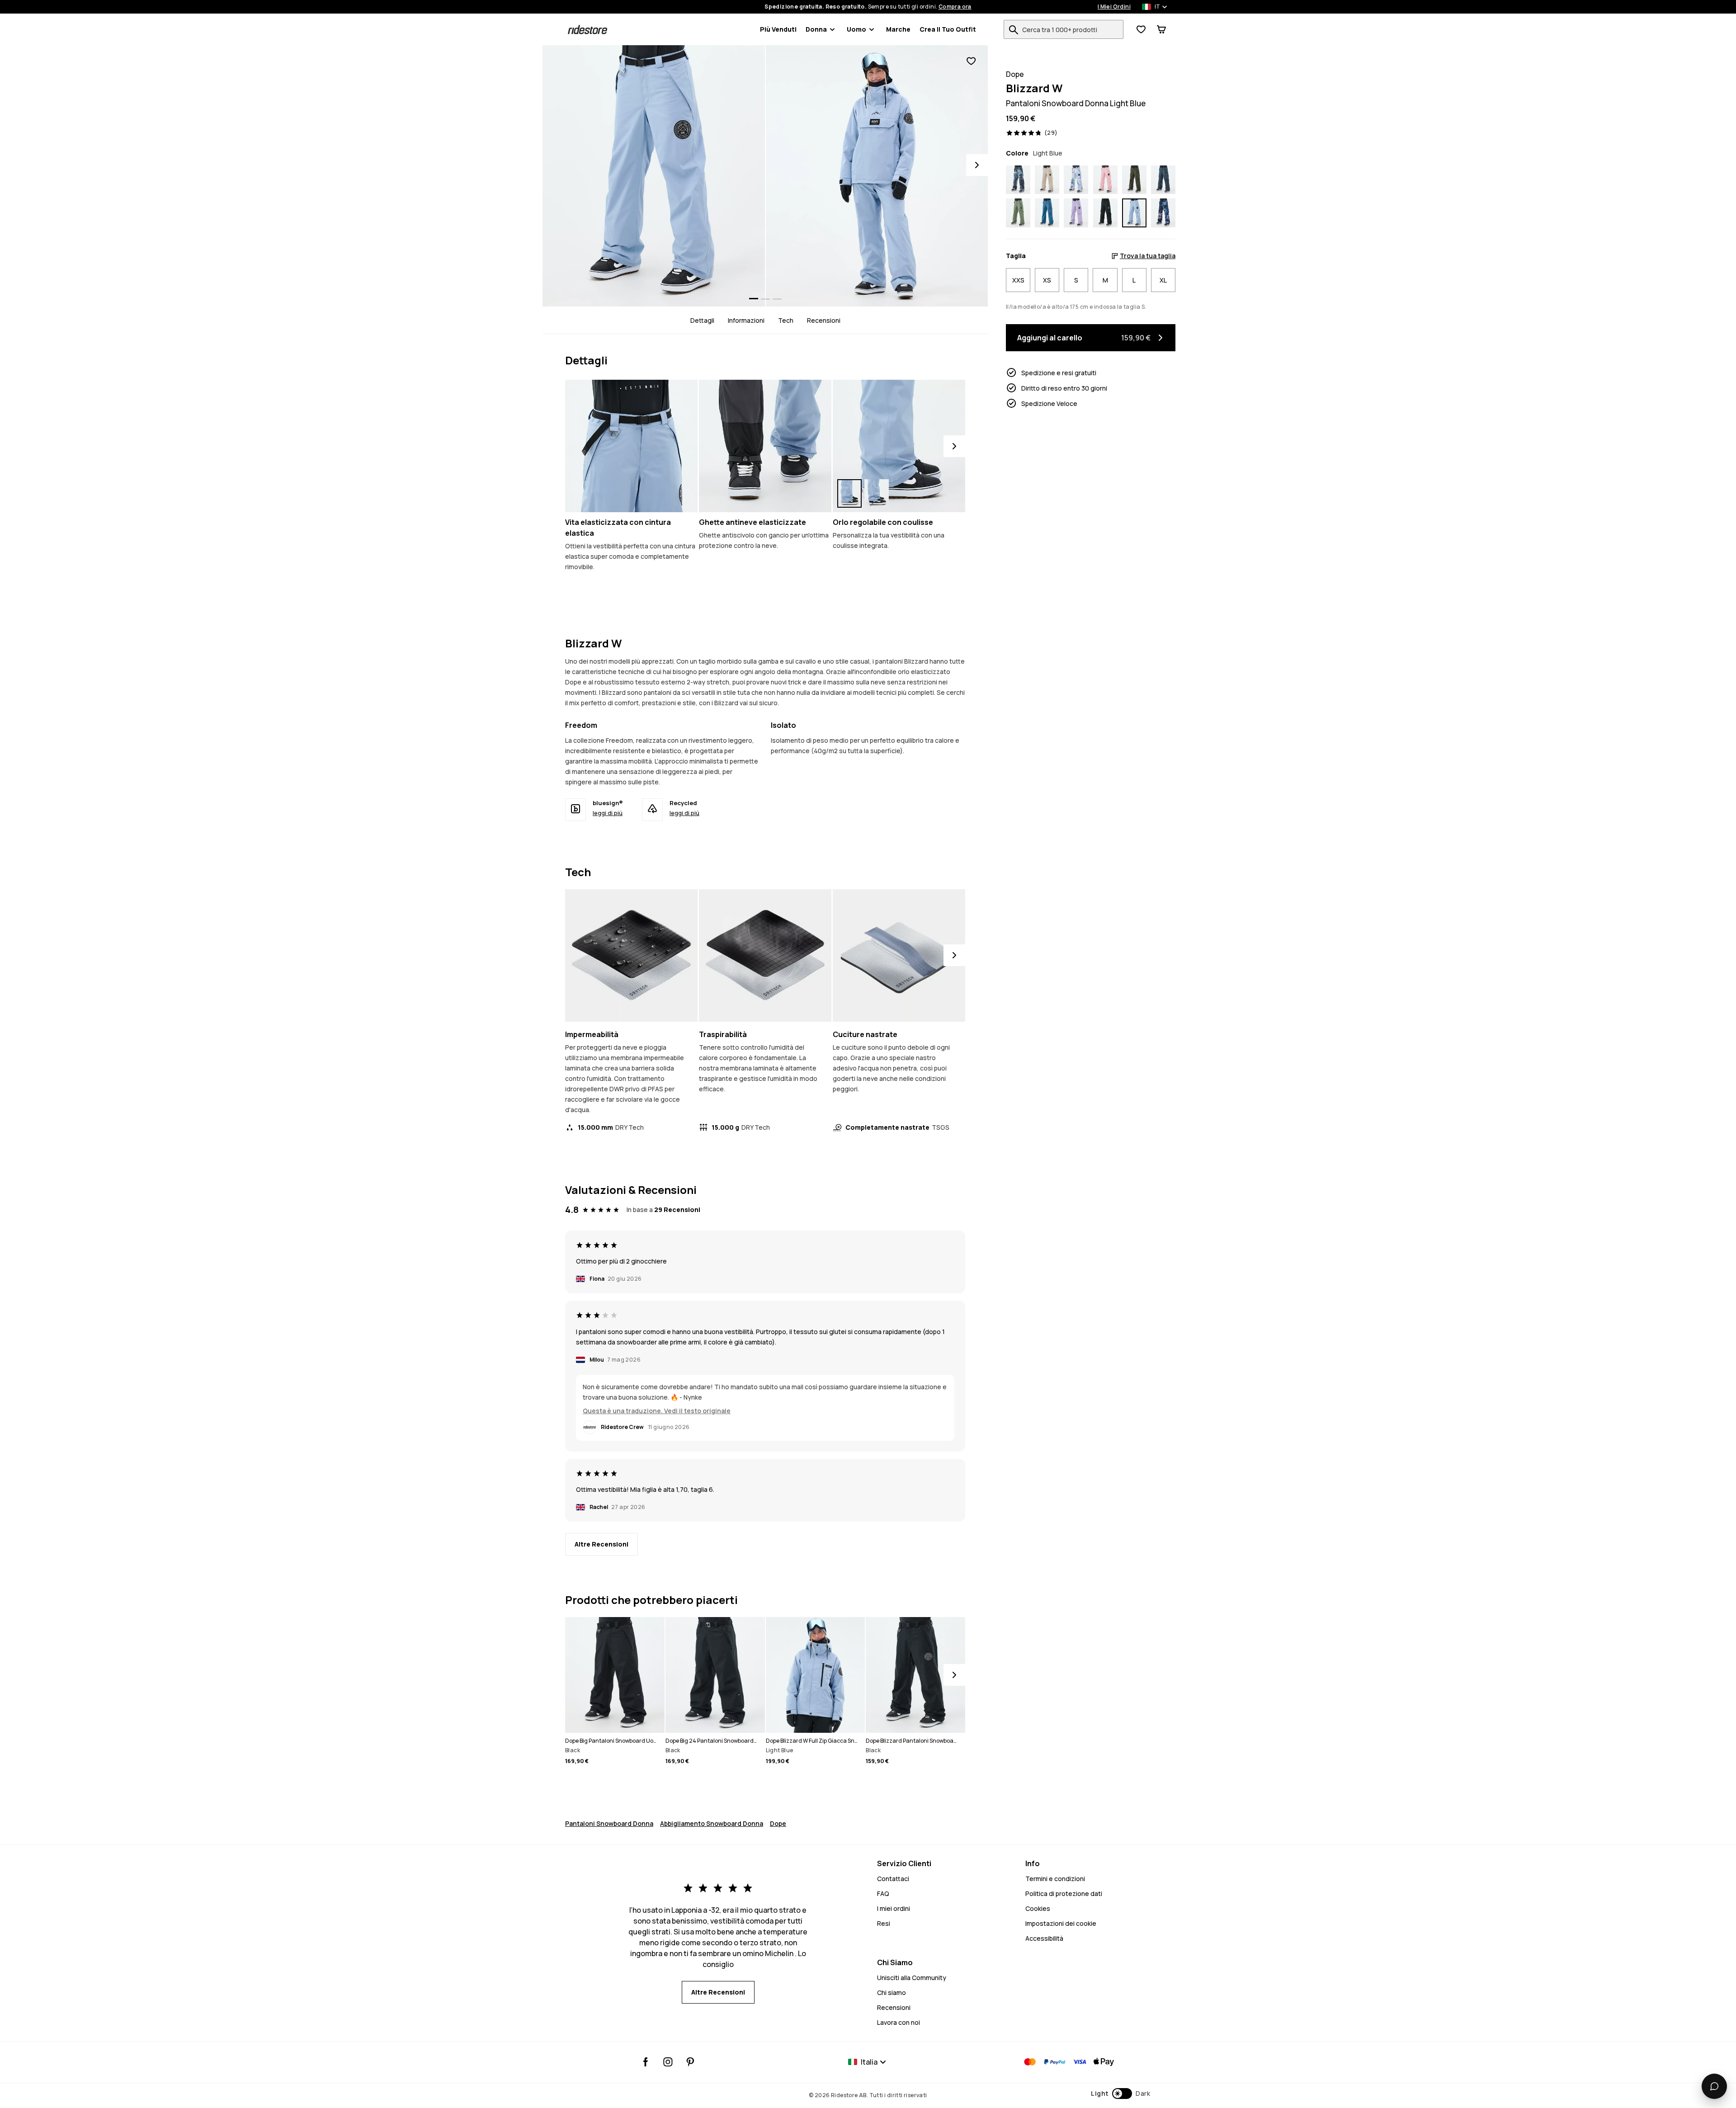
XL (1163, 280)
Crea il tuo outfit (948, 29)
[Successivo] (954, 446)
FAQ (883, 1893)
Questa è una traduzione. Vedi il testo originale (657, 1411)
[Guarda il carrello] (1161, 29)
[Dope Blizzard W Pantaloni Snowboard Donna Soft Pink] (1105, 180)
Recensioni (824, 320)
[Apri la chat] (1714, 2086)
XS (1047, 280)
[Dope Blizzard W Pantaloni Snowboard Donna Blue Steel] (1047, 213)
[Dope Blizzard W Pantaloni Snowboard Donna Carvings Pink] (1163, 213)
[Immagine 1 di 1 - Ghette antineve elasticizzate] (765, 446)
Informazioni (746, 320)
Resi (884, 1923)
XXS (1018, 280)
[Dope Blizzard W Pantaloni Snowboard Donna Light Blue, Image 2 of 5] (877, 176)
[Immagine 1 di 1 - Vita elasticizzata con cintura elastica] (631, 446)
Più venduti (778, 29)
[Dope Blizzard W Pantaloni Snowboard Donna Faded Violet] (1076, 213)
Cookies (1038, 1908)
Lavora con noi (899, 2022)
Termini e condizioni (1055, 1879)
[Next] (977, 165)
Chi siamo (892, 1992)
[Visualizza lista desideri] (1141, 29)
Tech (786, 320)
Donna (816, 29)
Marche (898, 29)
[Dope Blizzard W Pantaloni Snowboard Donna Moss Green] (1018, 213)
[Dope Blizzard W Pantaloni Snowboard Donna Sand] (1047, 180)
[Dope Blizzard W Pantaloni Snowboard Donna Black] (1105, 213)
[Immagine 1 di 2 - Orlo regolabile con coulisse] (899, 446)
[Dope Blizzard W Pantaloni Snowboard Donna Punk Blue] (1018, 180)
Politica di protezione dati (1064, 1893)
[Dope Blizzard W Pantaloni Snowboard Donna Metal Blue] (1163, 180)
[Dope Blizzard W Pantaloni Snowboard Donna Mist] (1076, 180)
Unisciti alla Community (912, 1978)
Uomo (856, 29)
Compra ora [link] (955, 7)
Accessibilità (1044, 1938)
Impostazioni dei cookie (1061, 1923)
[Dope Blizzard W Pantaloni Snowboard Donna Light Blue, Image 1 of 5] (654, 176)
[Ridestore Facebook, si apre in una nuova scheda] (646, 2062)
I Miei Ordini (1114, 7)
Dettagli (702, 320)
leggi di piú (608, 813)
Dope (778, 1823)
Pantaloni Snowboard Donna (609, 1823)
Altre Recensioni (601, 1544)
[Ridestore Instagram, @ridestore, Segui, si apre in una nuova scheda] (668, 2062)
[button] (1120, 2094)
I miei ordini (894, 1908)
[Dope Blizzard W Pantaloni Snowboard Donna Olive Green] (1134, 180)
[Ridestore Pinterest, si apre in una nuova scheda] (690, 2062)
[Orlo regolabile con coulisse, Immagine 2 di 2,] (877, 493)
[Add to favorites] (971, 61)
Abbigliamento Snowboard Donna (712, 1823)
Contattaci (893, 1879)
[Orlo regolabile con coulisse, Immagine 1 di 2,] (849, 493)
